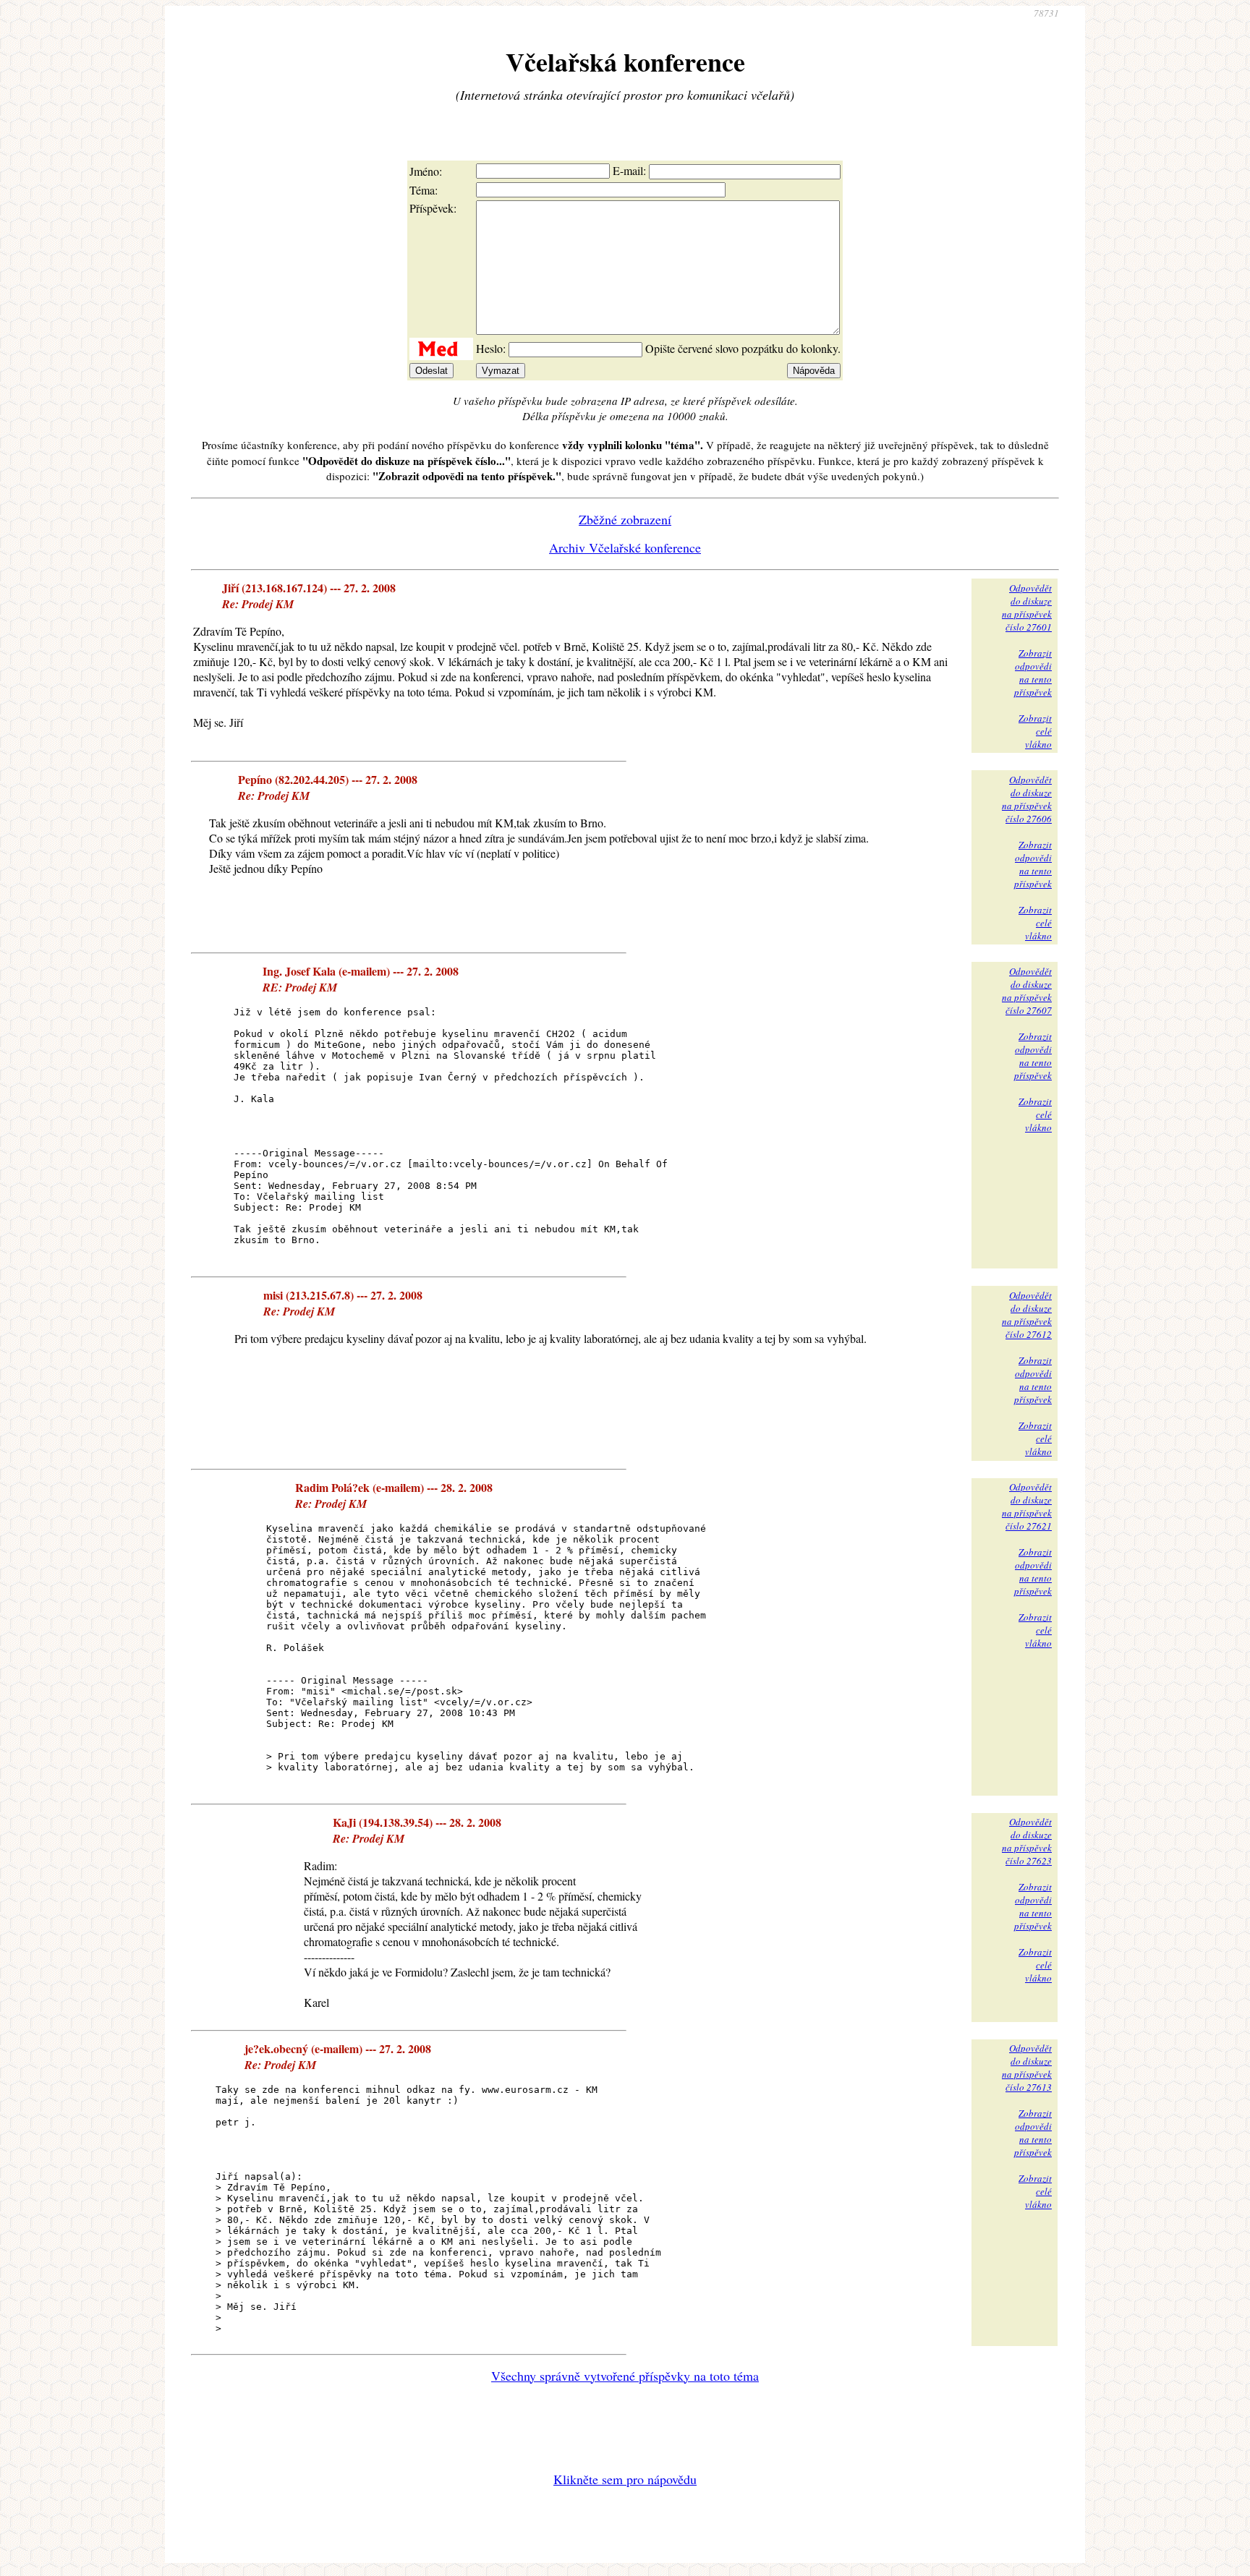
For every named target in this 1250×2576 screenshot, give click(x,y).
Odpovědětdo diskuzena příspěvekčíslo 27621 (1027, 1506)
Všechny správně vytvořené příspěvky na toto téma (625, 2376)
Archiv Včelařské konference (625, 547)
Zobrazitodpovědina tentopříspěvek (1033, 673)
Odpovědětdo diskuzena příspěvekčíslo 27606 (1027, 799)
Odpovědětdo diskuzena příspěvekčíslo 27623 (1027, 1841)
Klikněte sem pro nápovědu (625, 2479)
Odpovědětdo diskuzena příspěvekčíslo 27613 (1027, 2068)
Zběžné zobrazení (625, 519)
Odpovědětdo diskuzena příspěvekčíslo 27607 (1027, 991)
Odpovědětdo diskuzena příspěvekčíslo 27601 (1027, 607)
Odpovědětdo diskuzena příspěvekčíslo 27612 (1027, 1315)
